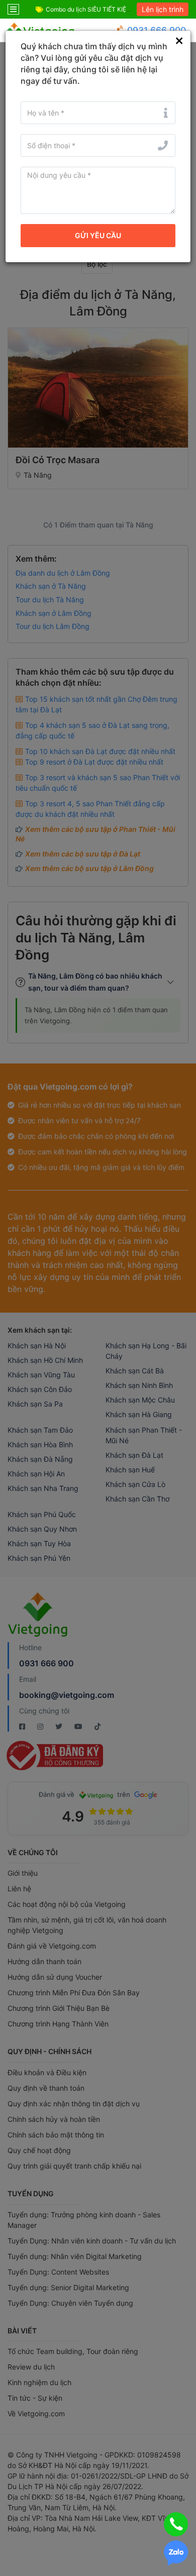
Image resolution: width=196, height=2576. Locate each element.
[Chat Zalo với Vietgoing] (176, 2553)
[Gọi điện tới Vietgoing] (176, 2524)
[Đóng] (179, 41)
